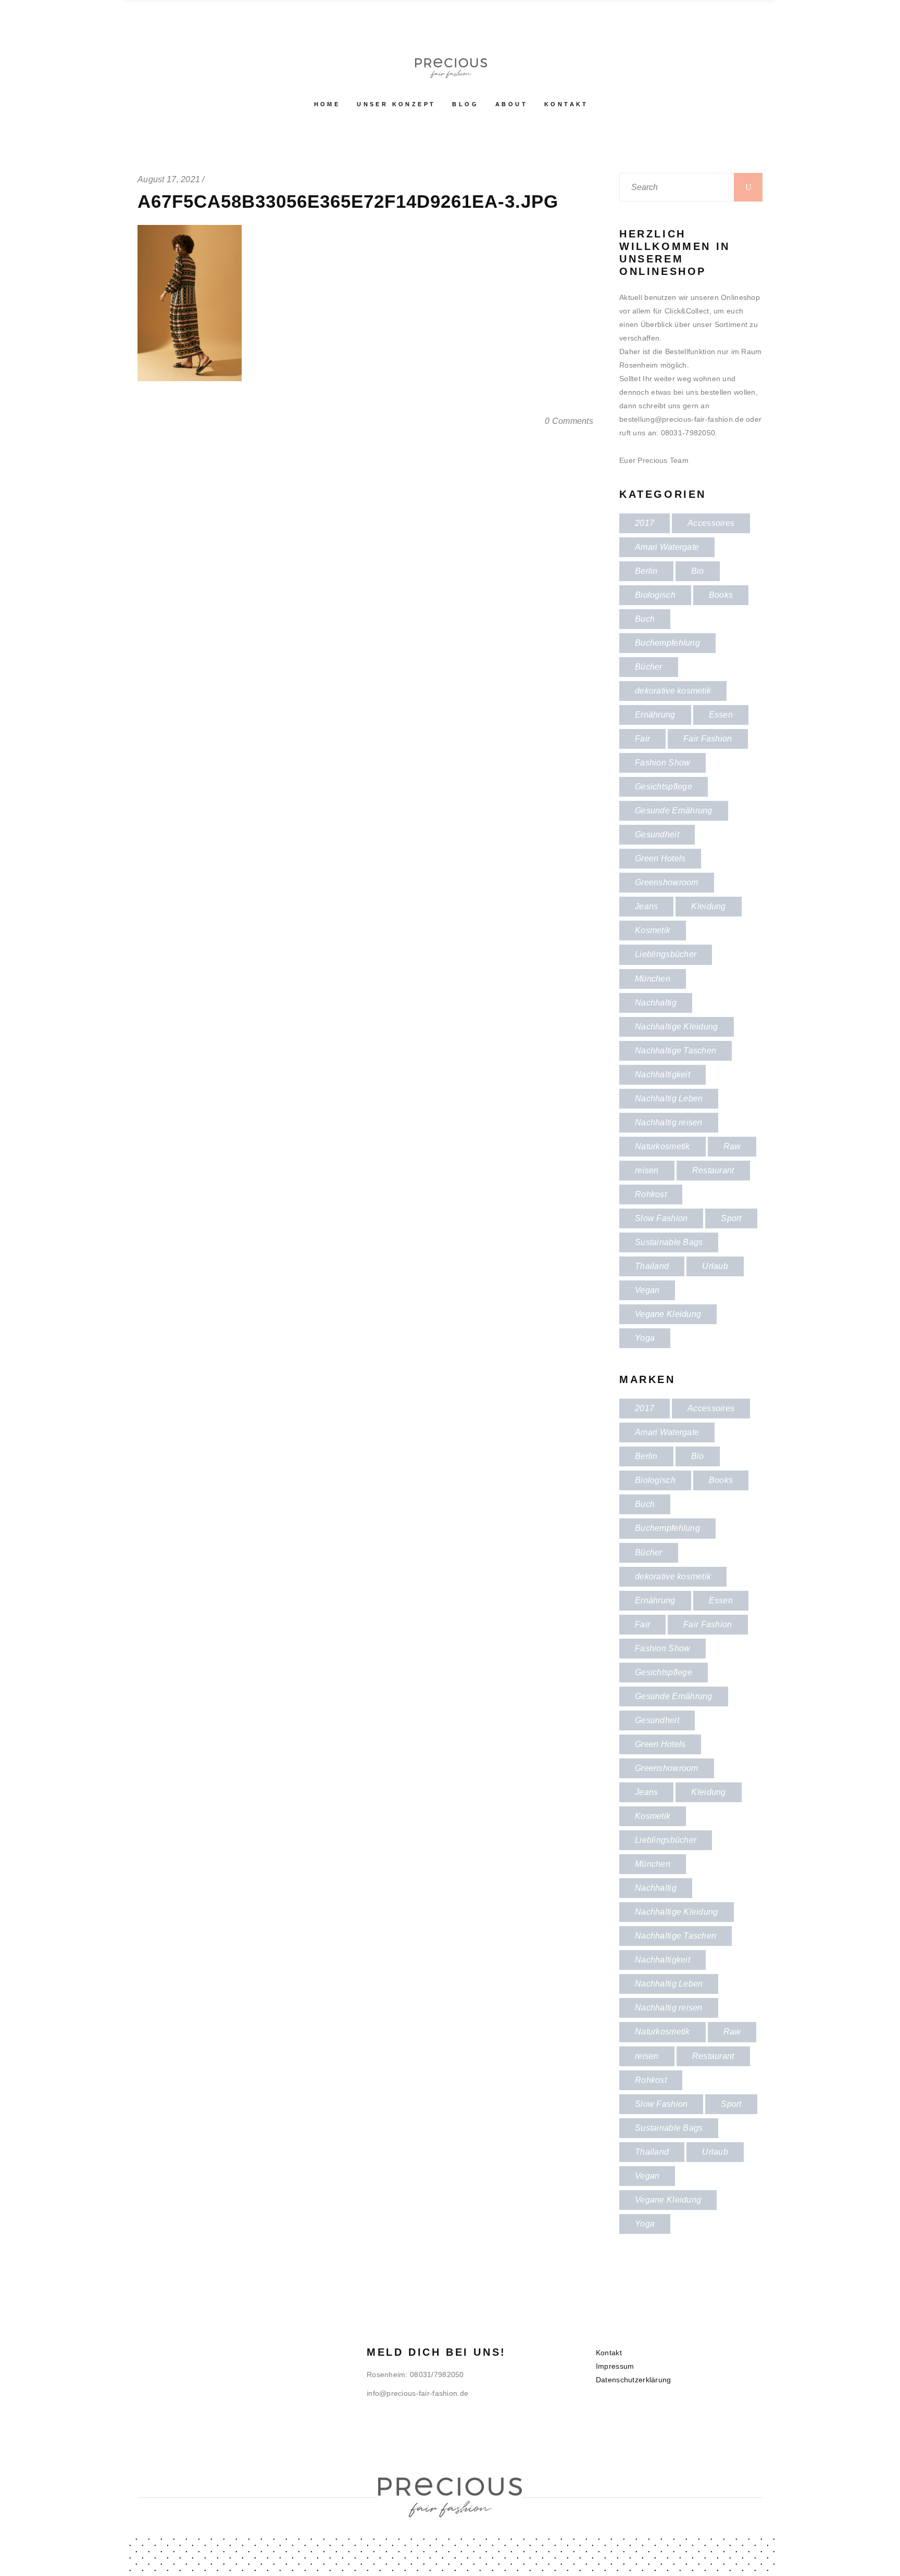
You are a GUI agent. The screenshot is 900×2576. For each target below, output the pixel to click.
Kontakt (609, 2353)
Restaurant (713, 1170)
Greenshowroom (667, 882)
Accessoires (711, 523)
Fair (642, 739)
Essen (721, 715)
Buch (645, 619)
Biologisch (655, 595)
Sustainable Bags (669, 1242)
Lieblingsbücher (666, 954)
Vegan (647, 1290)
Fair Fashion (708, 739)
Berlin (646, 571)
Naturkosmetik (662, 1146)
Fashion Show (662, 763)
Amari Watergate (667, 547)
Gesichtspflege (664, 787)
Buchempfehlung (667, 643)
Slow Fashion (661, 1218)
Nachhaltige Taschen (676, 1051)
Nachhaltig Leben (669, 1098)
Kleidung (708, 906)
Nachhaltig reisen (669, 1122)
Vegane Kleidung (668, 1314)
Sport (731, 1218)
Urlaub (715, 1266)
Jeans (646, 906)
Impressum (615, 2366)
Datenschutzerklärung (634, 2380)
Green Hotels (660, 858)
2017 (645, 523)
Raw (732, 1146)
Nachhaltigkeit (662, 1075)
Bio (698, 571)
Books (721, 595)
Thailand (652, 1266)
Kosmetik (653, 930)
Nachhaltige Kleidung (677, 1027)
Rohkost (651, 1194)
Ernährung (655, 715)
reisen (647, 1170)
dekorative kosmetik (673, 691)
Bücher (649, 667)
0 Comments (569, 421)
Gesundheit (657, 834)
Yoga (645, 1338)
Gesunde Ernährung (674, 811)
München (653, 979)
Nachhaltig (656, 1003)
